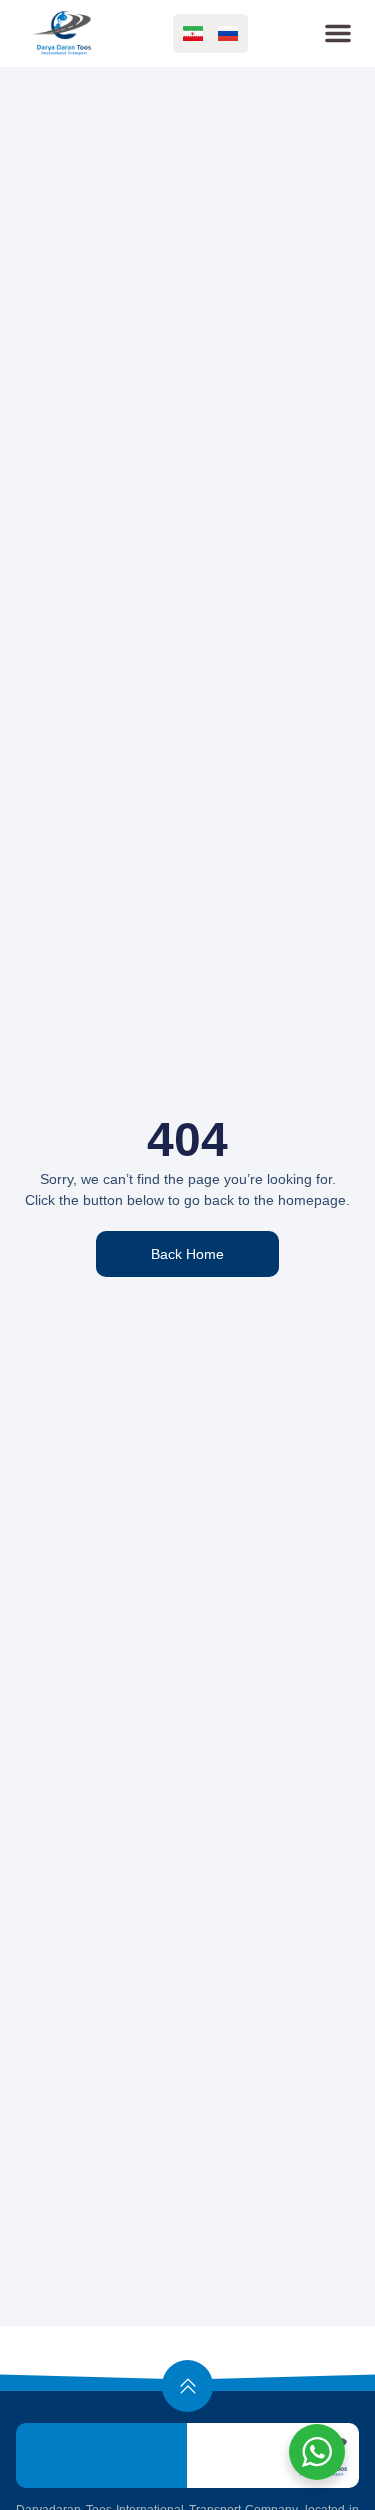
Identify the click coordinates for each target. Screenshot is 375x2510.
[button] (338, 33)
